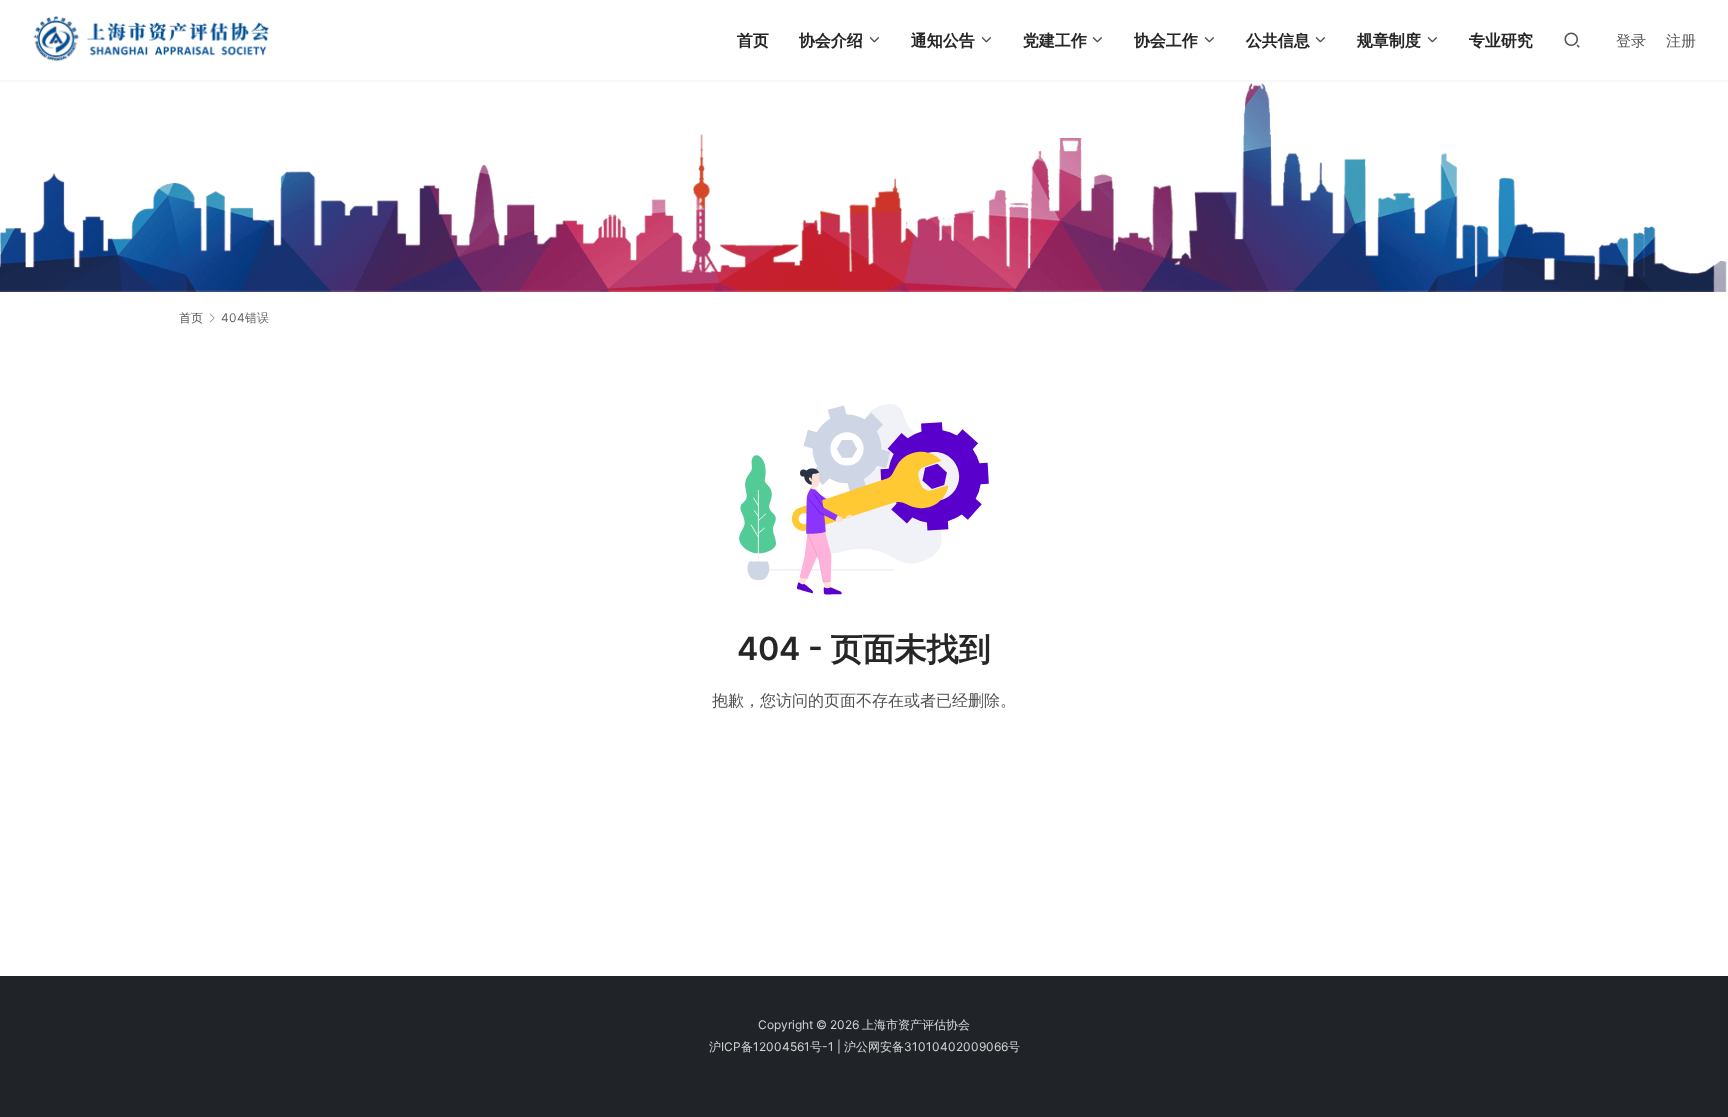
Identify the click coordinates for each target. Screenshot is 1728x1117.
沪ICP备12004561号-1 (771, 1046)
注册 (1681, 40)
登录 (1631, 40)
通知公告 (943, 40)
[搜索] (1572, 39)
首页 (753, 40)
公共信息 (1278, 40)
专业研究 (1501, 40)
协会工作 (1166, 40)
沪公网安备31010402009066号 (932, 1046)
